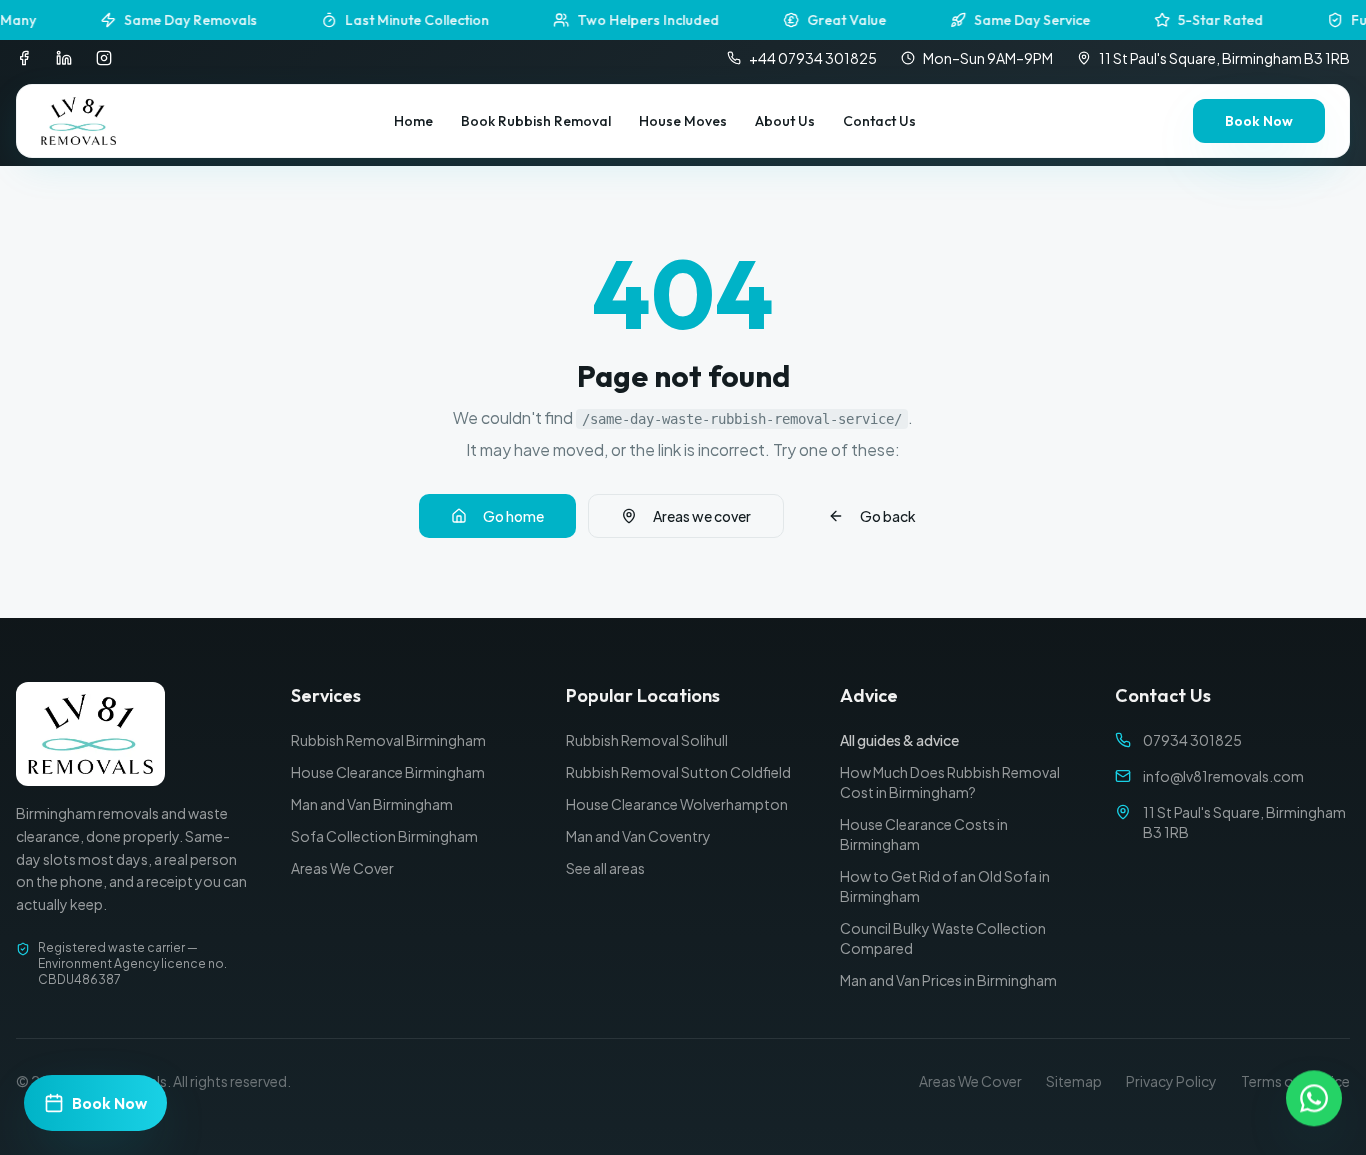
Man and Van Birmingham (372, 804)
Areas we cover (702, 516)
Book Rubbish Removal (536, 121)
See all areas (605, 868)
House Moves (683, 121)
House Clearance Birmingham (388, 772)
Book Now (1259, 121)
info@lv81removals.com (1223, 776)
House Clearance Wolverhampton (677, 804)
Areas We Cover (342, 868)
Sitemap (1074, 1081)
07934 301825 (1192, 740)
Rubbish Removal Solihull (647, 740)
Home (413, 121)
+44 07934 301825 (813, 58)
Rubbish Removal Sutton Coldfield (678, 772)
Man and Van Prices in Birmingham (948, 980)
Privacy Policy (1171, 1081)
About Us (785, 121)
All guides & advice (899, 740)
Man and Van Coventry (638, 836)
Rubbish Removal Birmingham (388, 740)
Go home (513, 516)
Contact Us (879, 121)
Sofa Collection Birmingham (384, 836)
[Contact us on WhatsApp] (1314, 1102)
